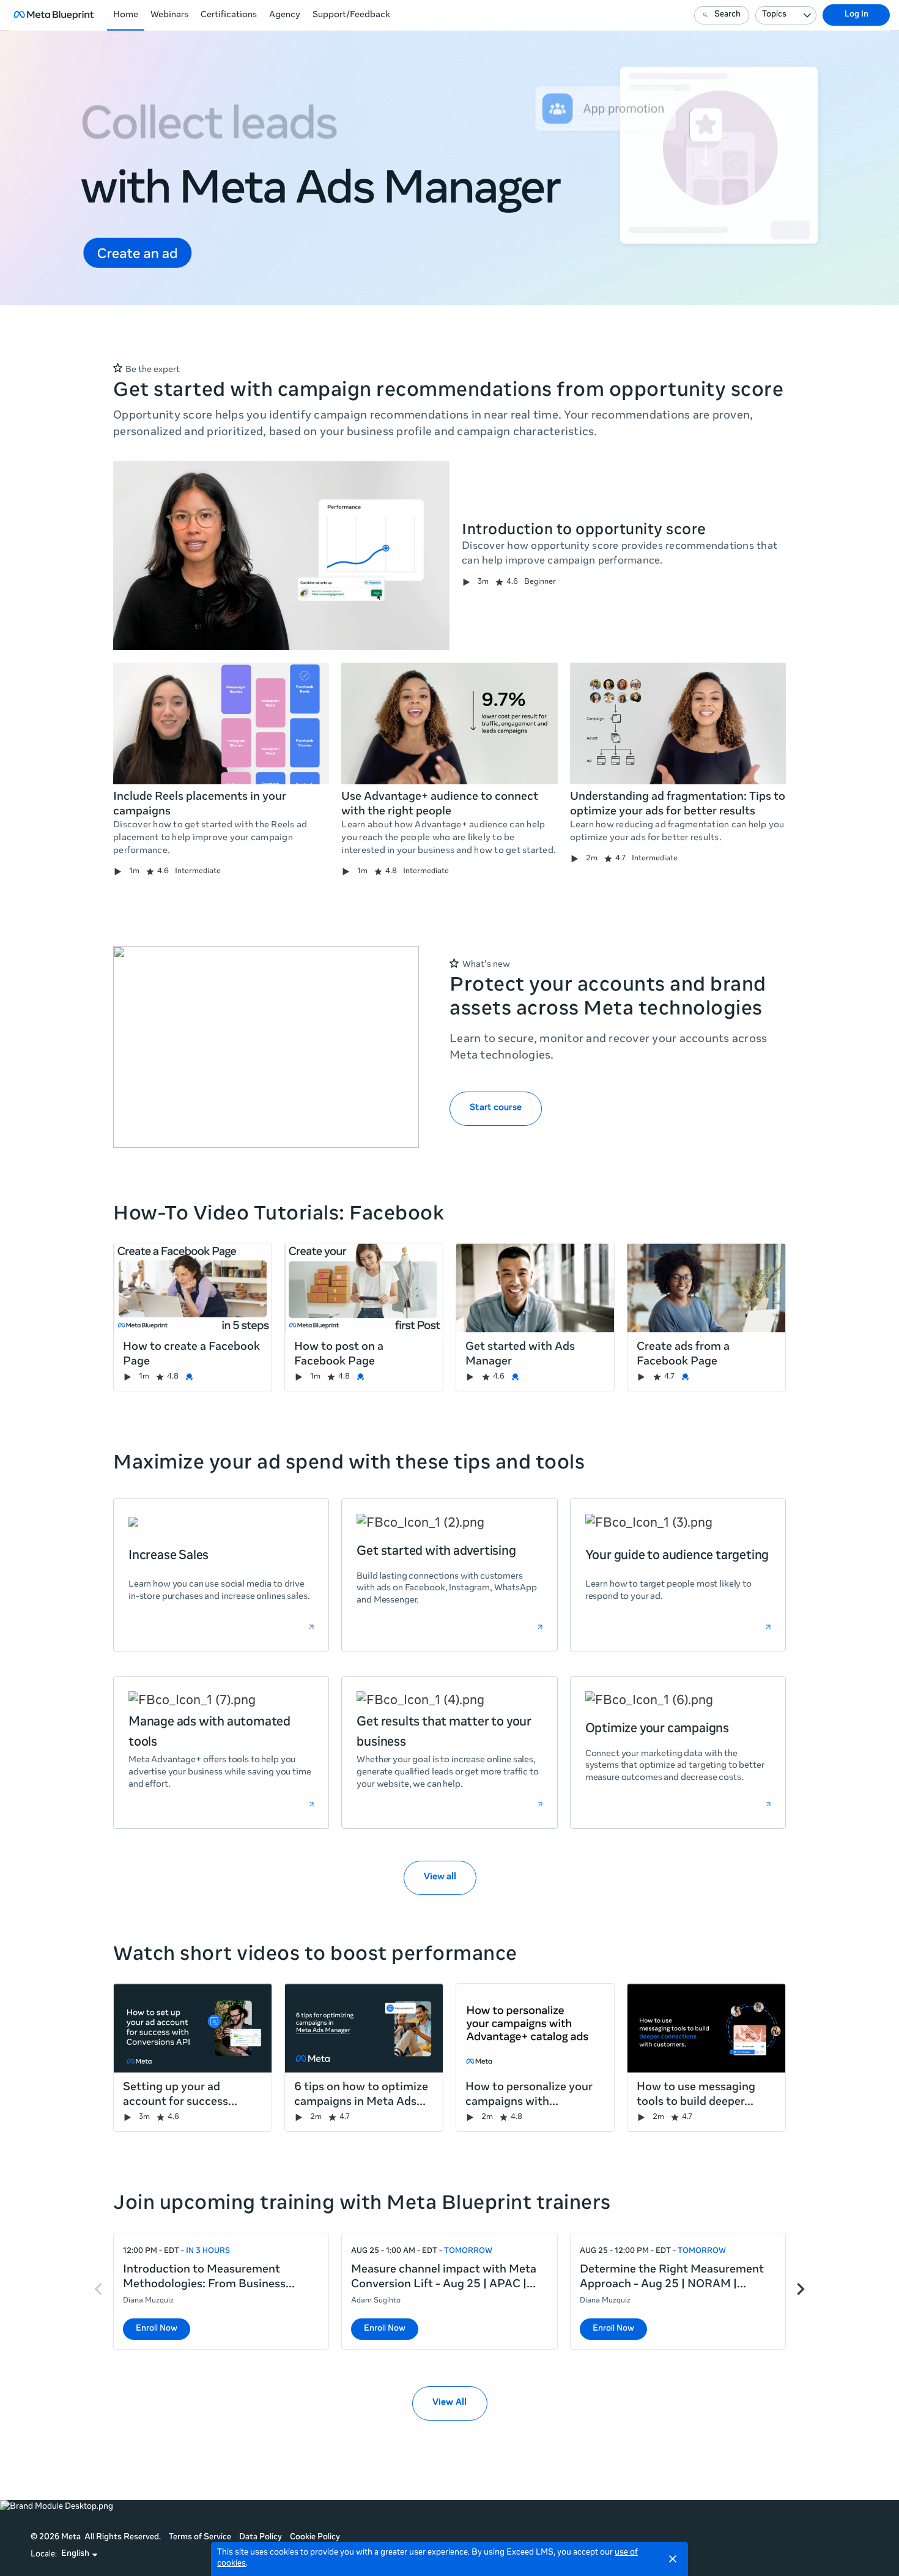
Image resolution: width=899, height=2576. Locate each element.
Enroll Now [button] (157, 2329)
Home (126, 15)
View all (440, 1877)
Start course (496, 1108)
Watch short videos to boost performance (315, 1956)
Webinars (169, 15)
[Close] (673, 2559)
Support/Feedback (351, 15)
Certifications (229, 15)
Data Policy (261, 2538)
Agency (285, 15)
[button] (80, 2555)
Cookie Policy (315, 2538)
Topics (774, 15)
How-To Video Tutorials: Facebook (279, 1215)
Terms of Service (200, 2538)
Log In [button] (856, 15)
